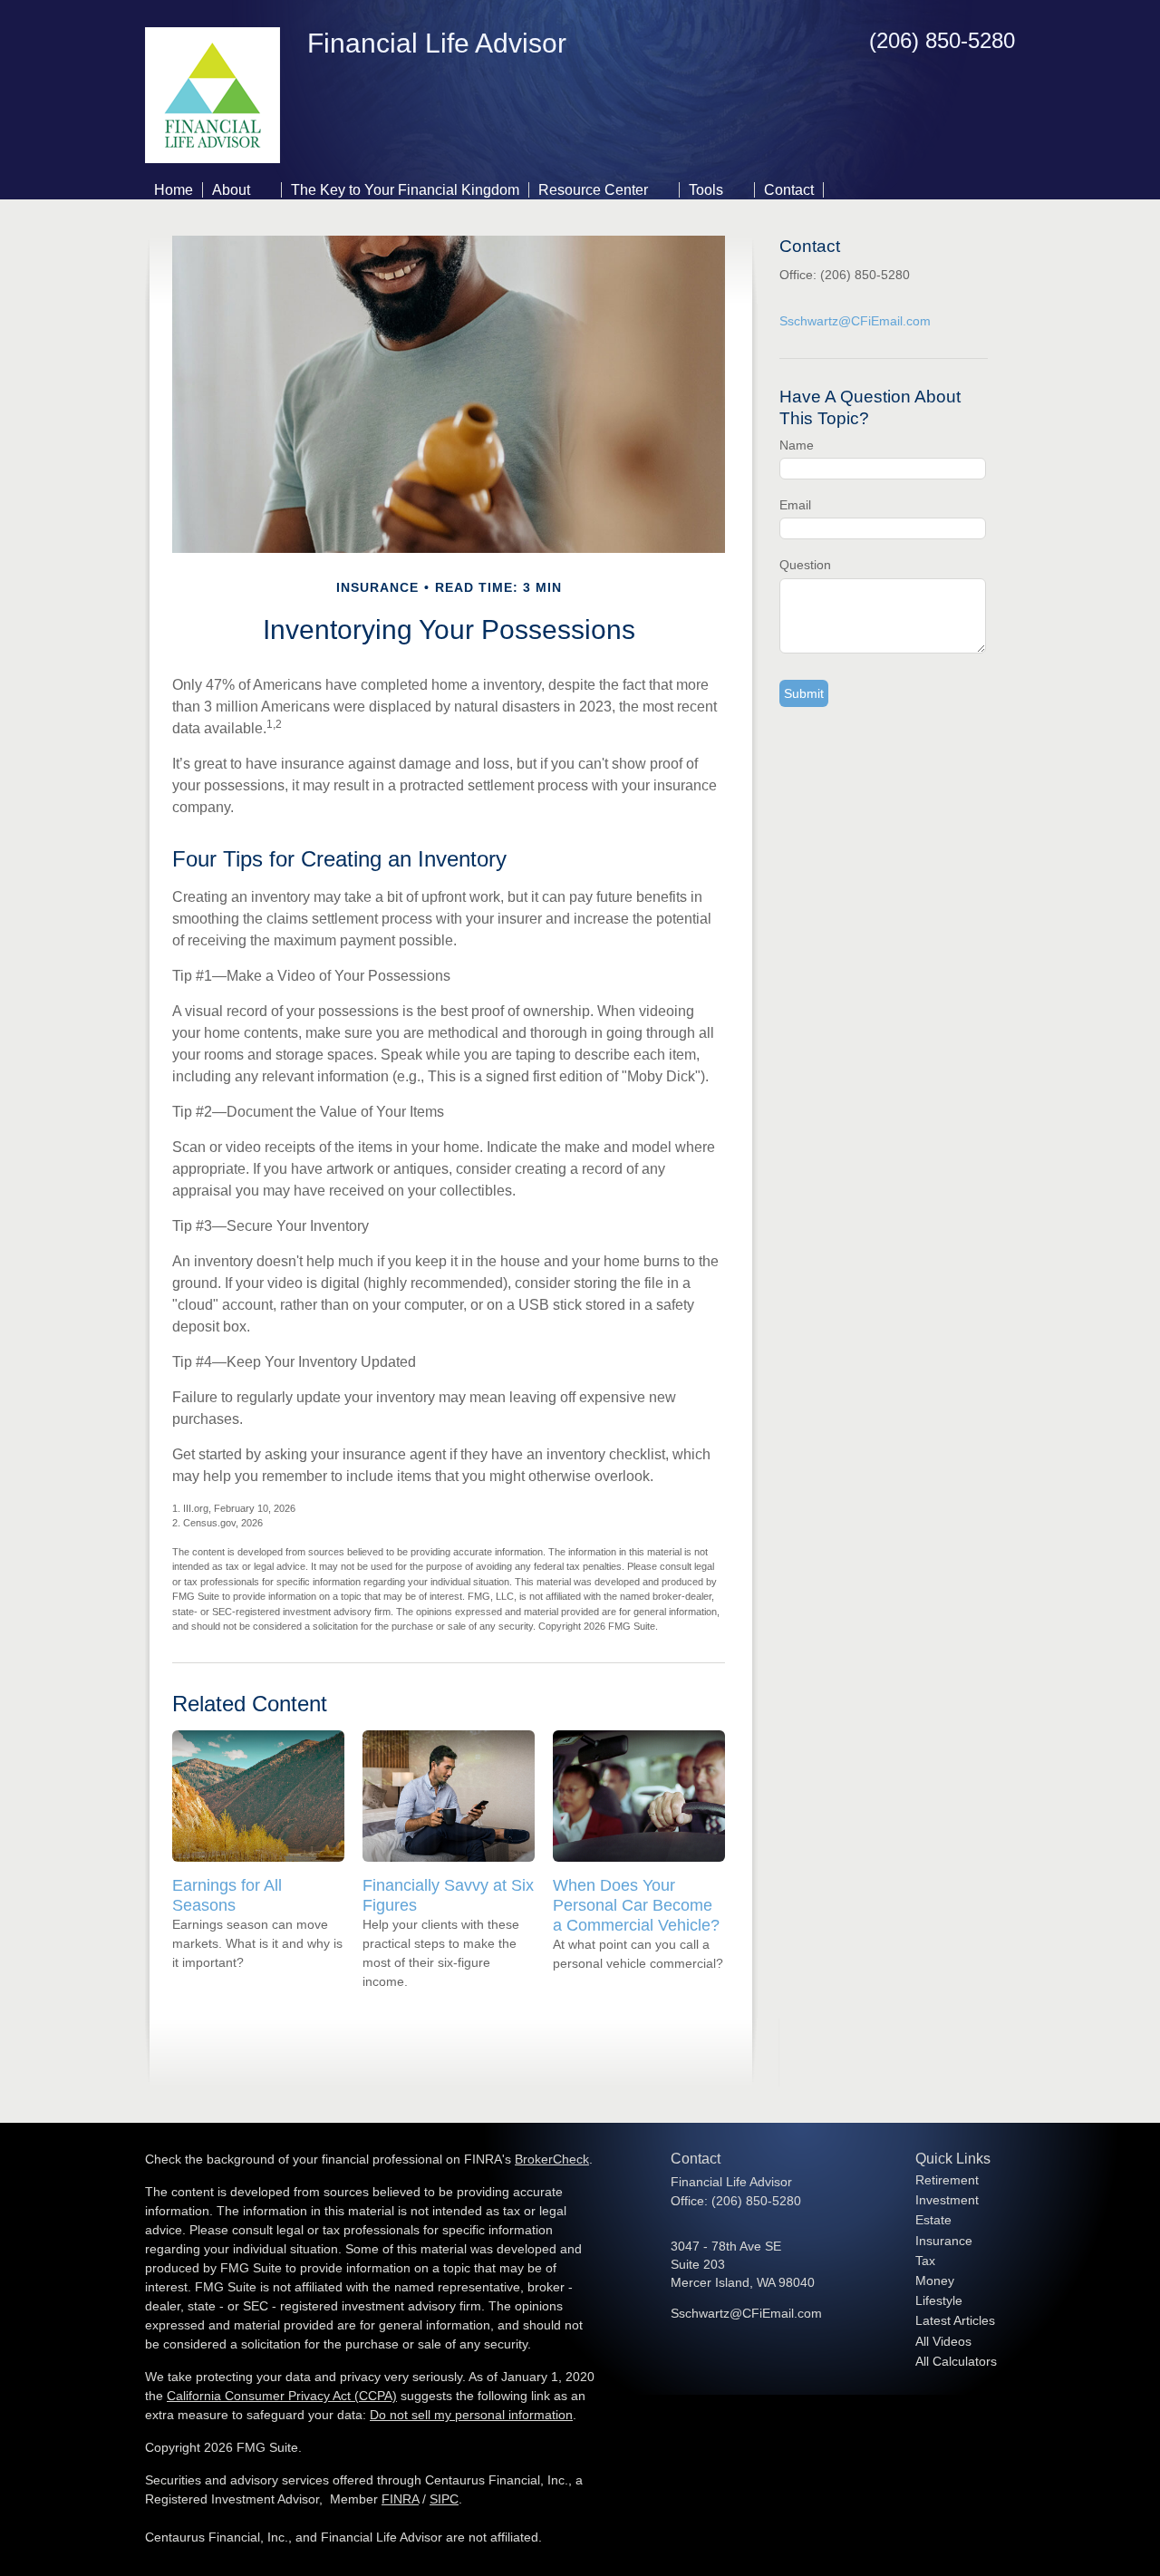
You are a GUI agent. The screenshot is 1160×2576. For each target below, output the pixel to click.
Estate (933, 2220)
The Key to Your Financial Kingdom (405, 190)
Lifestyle (939, 2300)
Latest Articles (955, 2320)
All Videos (943, 2341)
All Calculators (956, 2361)
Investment (947, 2200)
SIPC (444, 2499)
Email (795, 505)
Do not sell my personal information (471, 2415)
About (231, 190)
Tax (925, 2261)
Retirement (947, 2180)
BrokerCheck (552, 2159)
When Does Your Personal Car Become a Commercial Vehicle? (636, 1905)
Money (935, 2281)
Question (805, 565)
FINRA (400, 2499)
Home (174, 190)
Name (797, 445)
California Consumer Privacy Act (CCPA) (282, 2396)
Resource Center (593, 190)
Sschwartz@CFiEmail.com (855, 321)
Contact (789, 190)
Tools (706, 190)
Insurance (944, 2241)
